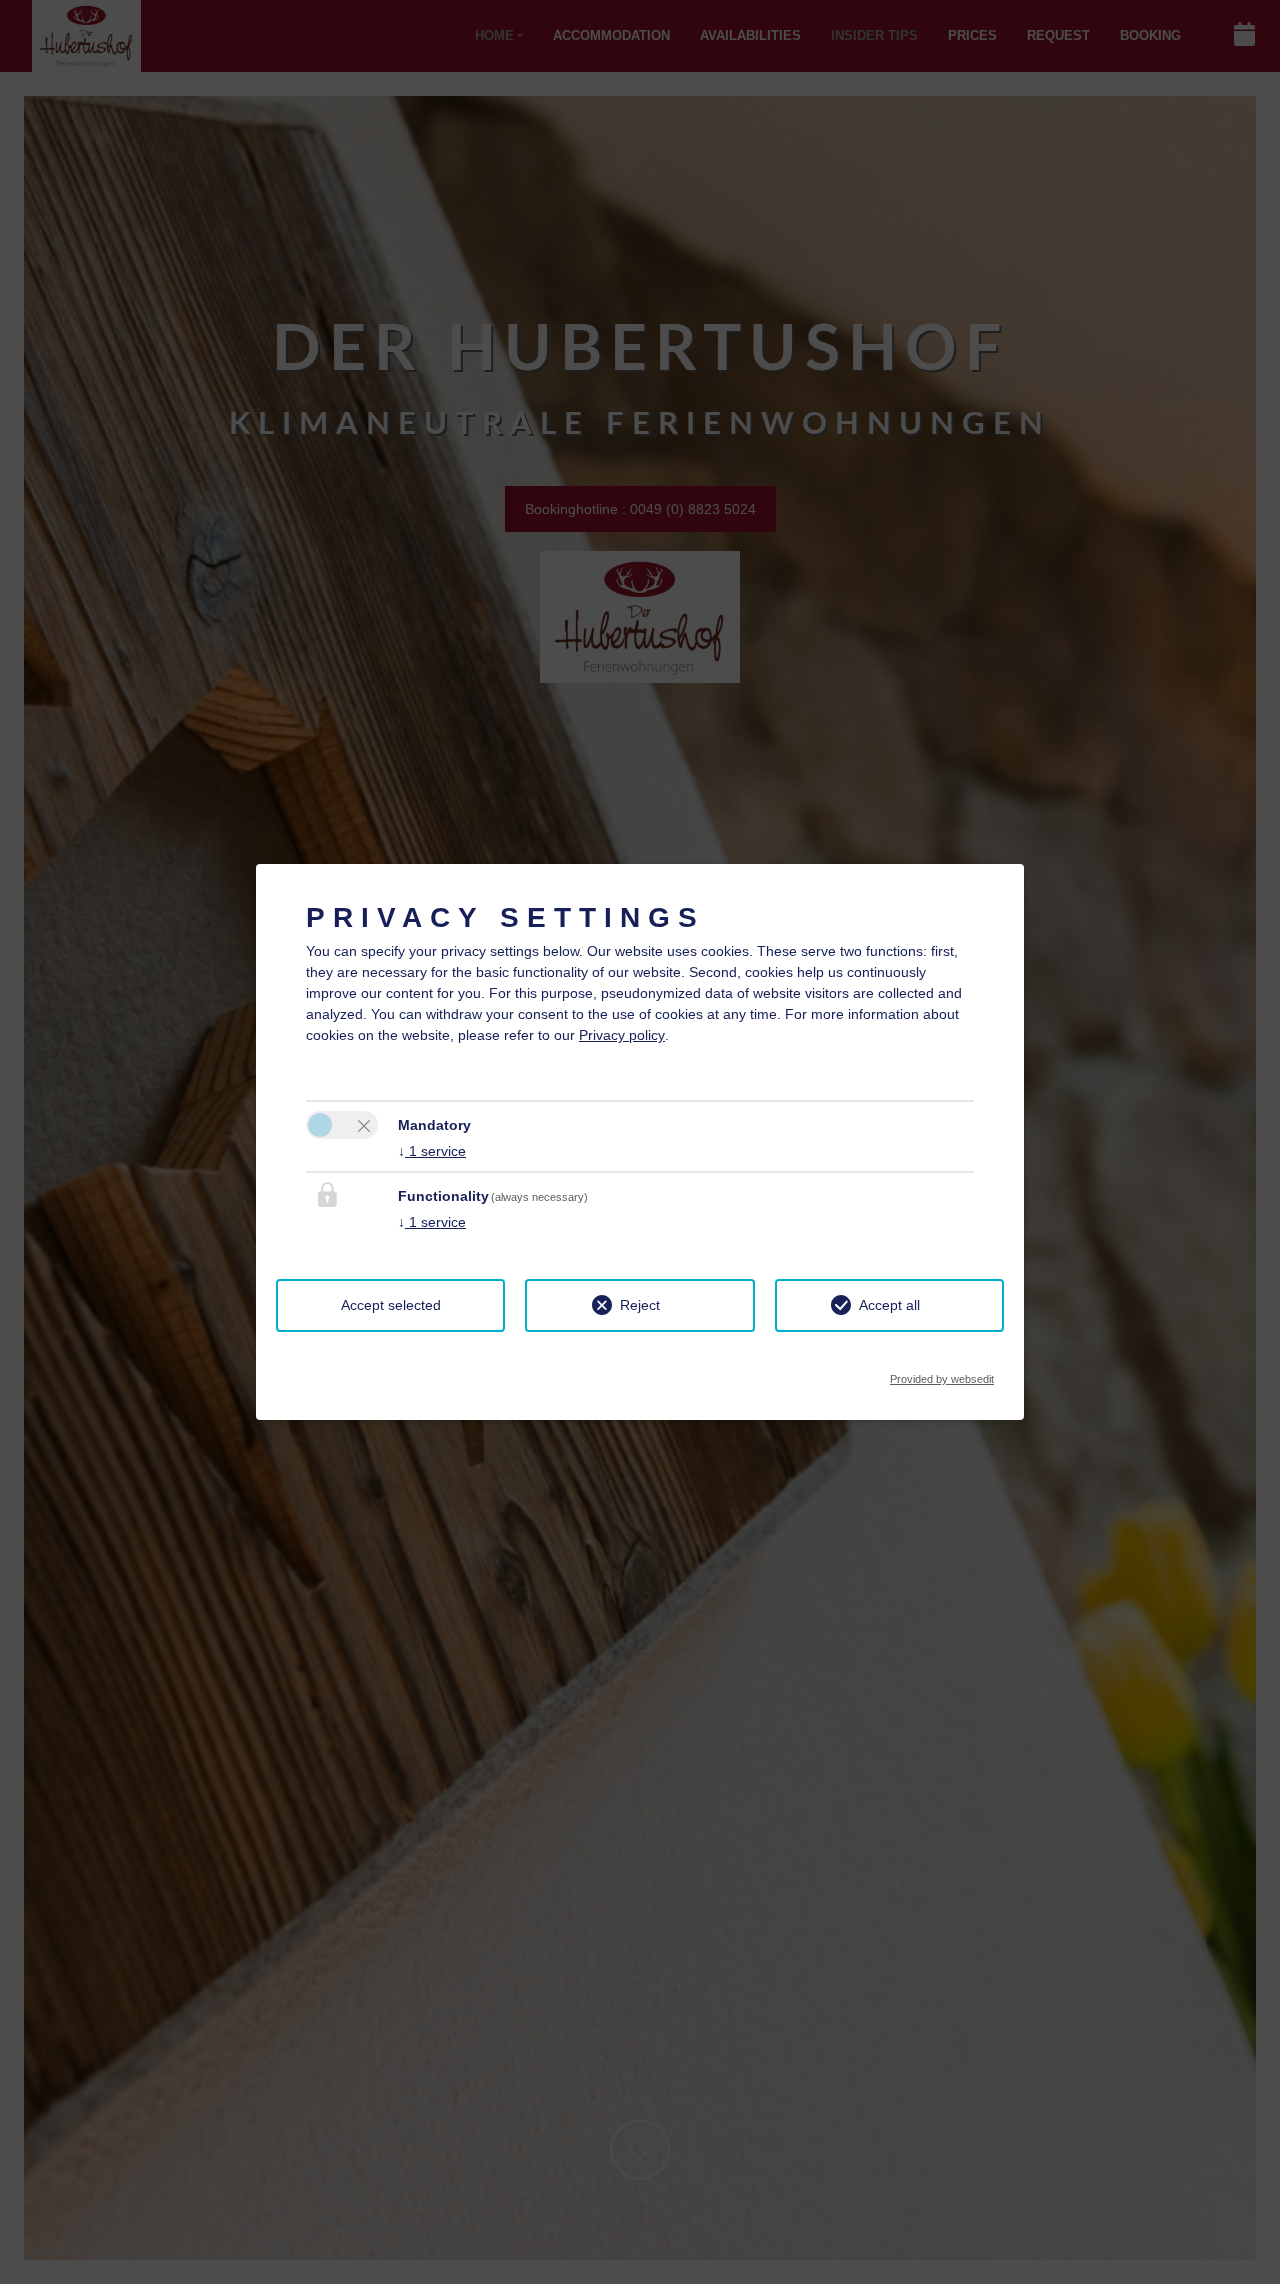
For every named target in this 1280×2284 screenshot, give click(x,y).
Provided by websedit (942, 1373)
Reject (640, 1305)
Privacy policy (622, 1035)
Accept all (889, 1305)
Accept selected (391, 1305)
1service (432, 1151)
